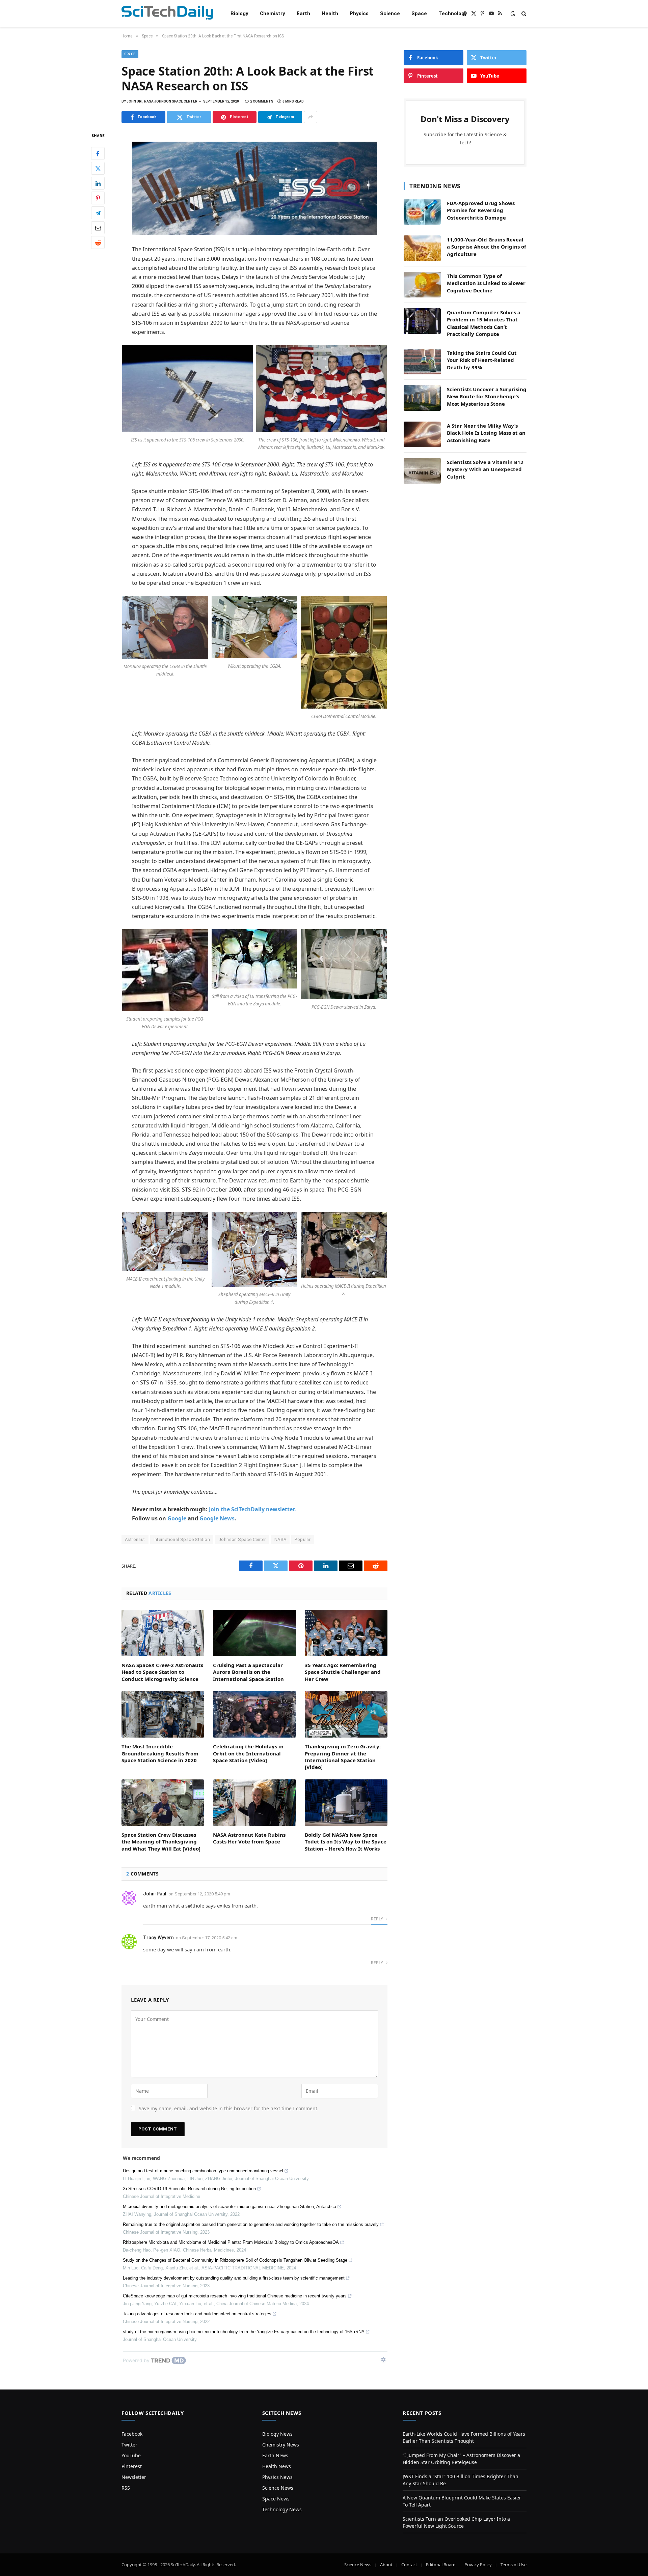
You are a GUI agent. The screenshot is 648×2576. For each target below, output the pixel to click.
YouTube (131, 2455)
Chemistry (273, 13)
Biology (239, 13)
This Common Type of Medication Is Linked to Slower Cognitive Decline (486, 283)
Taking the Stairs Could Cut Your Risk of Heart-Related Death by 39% (482, 360)
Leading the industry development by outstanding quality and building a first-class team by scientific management (234, 2278)
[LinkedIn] (98, 183)
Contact (409, 2565)
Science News (278, 2488)
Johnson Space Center (242, 1539)
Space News (276, 2499)
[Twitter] (98, 169)
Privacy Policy (478, 2565)
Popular (303, 1539)
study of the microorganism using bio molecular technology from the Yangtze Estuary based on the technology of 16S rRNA (244, 2332)
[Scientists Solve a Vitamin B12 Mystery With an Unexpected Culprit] (422, 471)
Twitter (129, 2445)
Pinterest (132, 2466)
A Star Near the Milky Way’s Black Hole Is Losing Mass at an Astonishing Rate (486, 433)
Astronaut (135, 1539)
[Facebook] (98, 154)
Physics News (277, 2477)
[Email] (98, 228)
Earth (303, 13)
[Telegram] (98, 213)
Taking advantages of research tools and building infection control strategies (197, 2314)
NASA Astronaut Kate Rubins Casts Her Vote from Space (249, 1838)
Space (419, 13)
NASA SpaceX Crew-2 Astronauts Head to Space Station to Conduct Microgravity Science (162, 1672)
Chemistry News (281, 2445)
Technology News (282, 2509)
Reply (377, 1919)
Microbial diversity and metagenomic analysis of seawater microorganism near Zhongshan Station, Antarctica (230, 2207)
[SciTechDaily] (167, 14)
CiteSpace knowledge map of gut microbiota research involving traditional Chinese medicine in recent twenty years (235, 2296)
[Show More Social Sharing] (310, 117)
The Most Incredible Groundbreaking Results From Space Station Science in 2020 (160, 1753)
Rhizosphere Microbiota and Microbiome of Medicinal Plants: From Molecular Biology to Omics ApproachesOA (231, 2242)
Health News (277, 2466)
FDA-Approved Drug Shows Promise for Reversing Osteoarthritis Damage (481, 210)
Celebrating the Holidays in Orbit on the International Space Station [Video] (248, 1753)
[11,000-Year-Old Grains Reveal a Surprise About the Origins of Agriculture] (422, 248)
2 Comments (262, 101)
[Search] (523, 14)
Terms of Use (514, 2565)
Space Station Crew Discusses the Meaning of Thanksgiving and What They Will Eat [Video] (161, 1842)
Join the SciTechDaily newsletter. (252, 1509)
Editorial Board (441, 2565)
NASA (280, 1539)
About (386, 2565)
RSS (126, 2488)
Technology (453, 13)
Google (177, 1518)
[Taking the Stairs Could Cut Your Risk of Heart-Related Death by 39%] (422, 362)
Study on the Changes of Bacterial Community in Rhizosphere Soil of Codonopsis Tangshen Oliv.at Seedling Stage (235, 2260)
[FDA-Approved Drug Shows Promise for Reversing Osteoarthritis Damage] (422, 212)
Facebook (132, 2434)
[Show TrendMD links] (383, 2359)
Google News (217, 1518)
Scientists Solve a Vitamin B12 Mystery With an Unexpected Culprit (485, 469)
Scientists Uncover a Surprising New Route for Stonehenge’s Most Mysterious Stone (487, 396)
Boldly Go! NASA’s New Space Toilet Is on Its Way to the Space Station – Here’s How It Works (346, 1842)
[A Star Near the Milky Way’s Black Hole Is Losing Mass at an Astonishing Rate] (422, 434)
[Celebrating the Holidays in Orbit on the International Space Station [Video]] (254, 1714)
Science (390, 13)
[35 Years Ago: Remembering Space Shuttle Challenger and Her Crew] (346, 1633)
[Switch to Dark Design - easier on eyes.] (513, 13)
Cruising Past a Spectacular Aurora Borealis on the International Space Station (248, 1672)
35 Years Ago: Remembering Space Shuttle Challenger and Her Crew (343, 1672)
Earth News (275, 2455)
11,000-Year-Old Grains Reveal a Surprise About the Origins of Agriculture (487, 247)
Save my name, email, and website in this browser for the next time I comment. (229, 2108)
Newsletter (134, 2477)
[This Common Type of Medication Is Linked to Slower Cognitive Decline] (422, 285)
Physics (359, 13)
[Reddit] (98, 243)
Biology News (277, 2434)
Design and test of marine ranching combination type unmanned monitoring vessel (203, 2171)
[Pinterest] (98, 198)
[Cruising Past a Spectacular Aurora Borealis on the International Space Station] (254, 1633)
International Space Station (182, 1539)
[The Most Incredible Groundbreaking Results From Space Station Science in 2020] (163, 1714)
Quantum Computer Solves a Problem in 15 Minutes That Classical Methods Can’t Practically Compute (484, 323)
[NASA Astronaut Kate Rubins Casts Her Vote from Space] (254, 1803)
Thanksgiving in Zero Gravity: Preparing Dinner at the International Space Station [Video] (343, 1757)
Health (330, 13)
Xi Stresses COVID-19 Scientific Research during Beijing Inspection (189, 2189)
